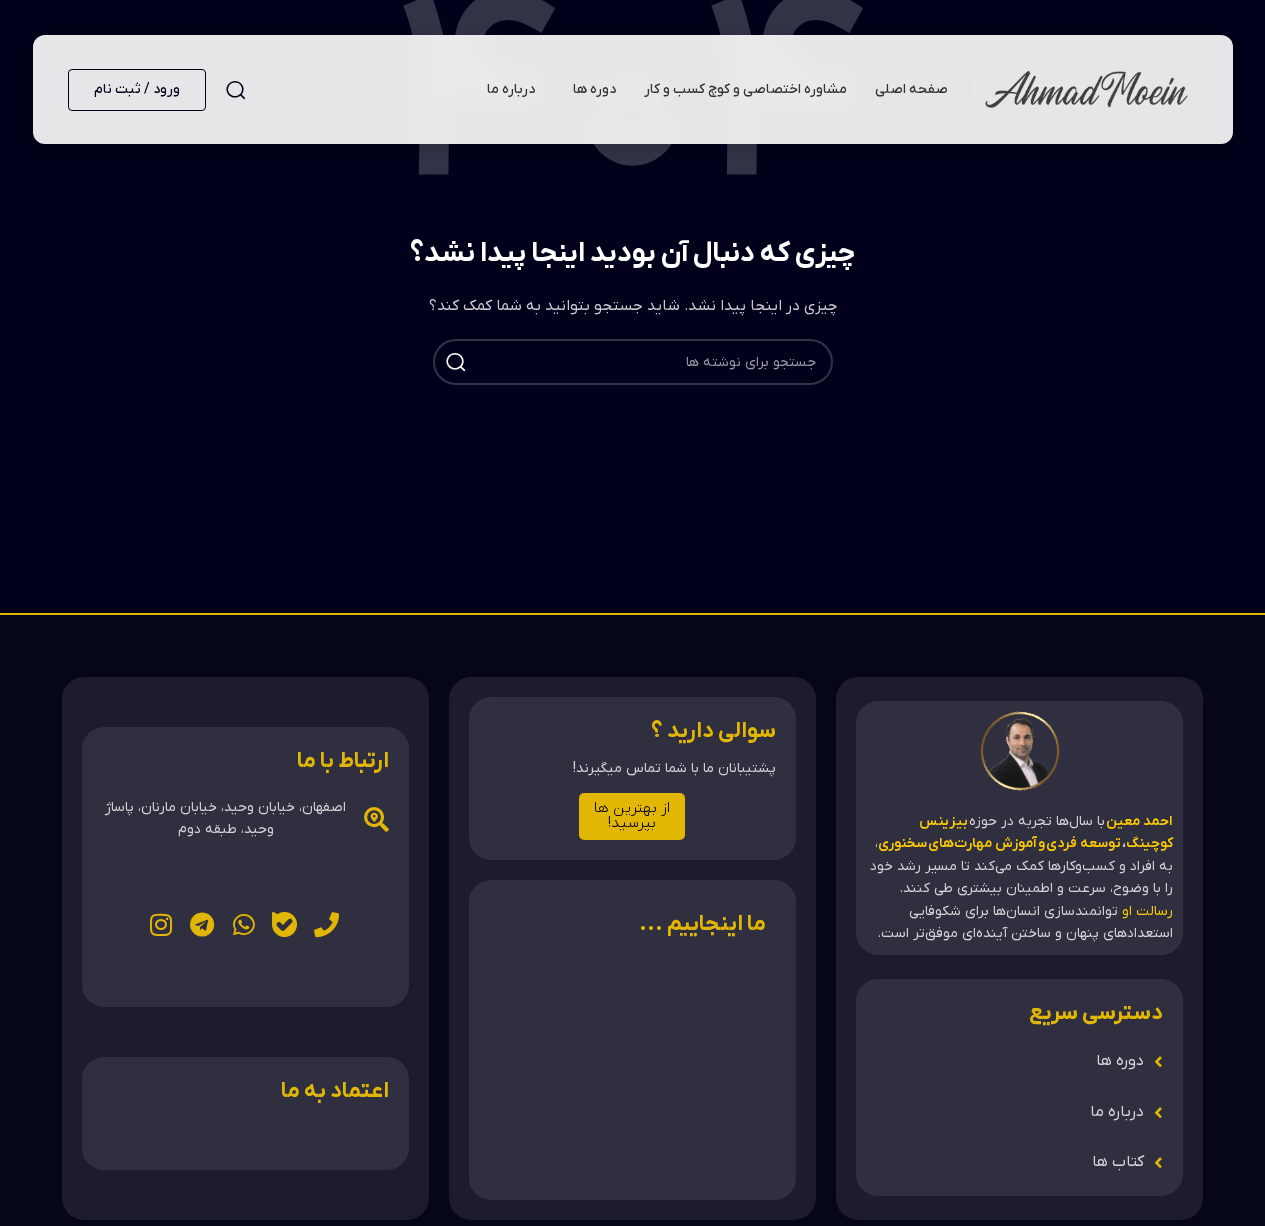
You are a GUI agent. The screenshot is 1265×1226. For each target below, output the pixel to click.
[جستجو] (236, 90)
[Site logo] (1086, 88)
